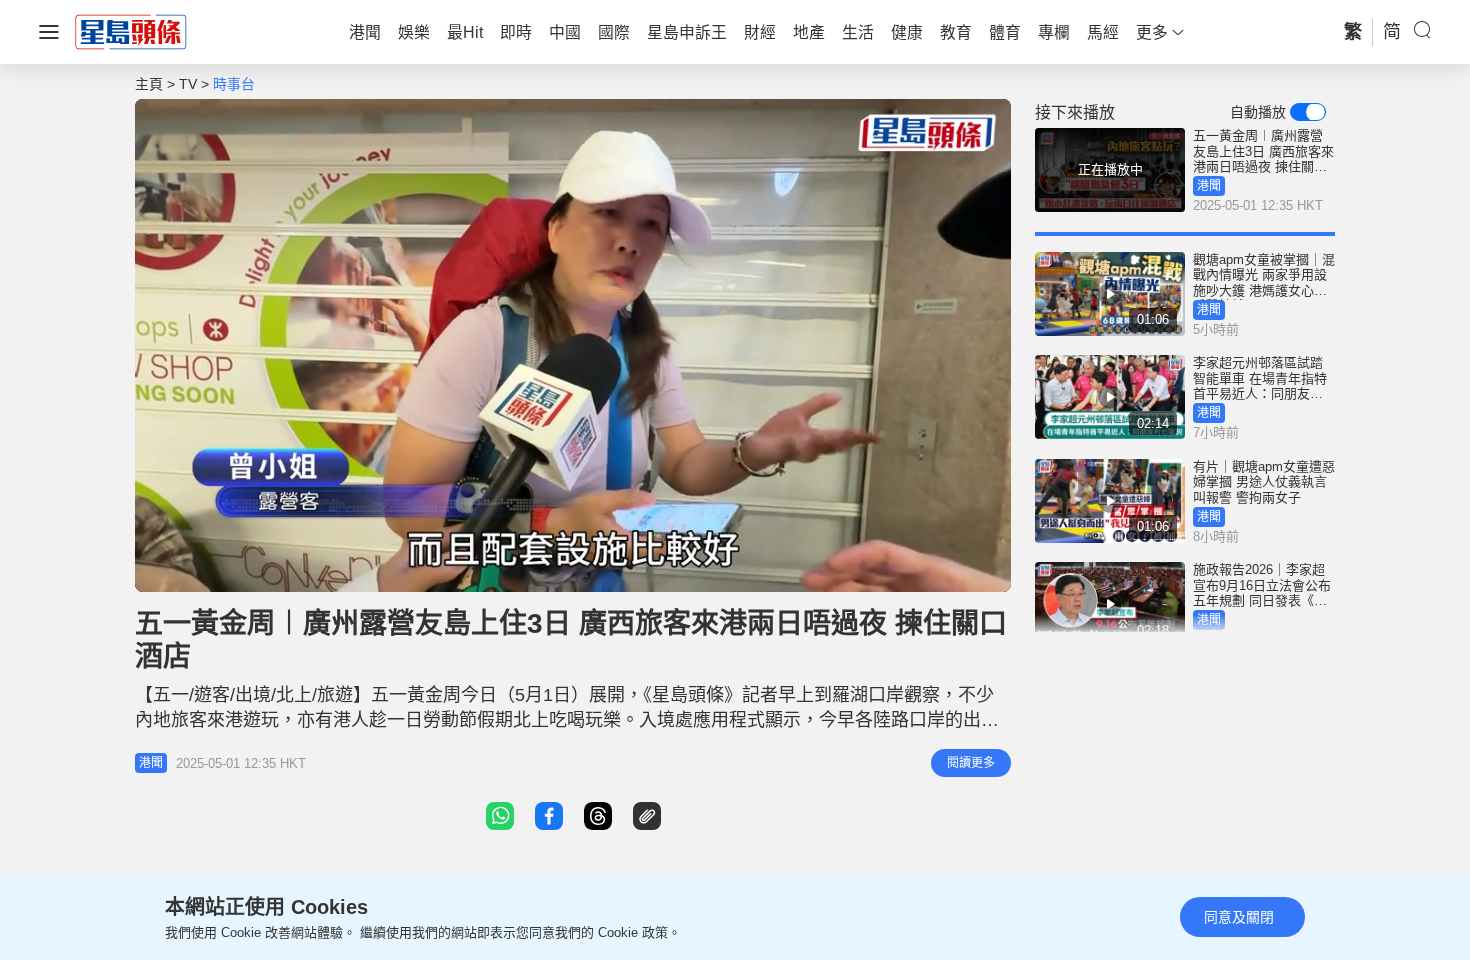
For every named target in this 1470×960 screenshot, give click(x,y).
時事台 (234, 84)
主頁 (149, 84)
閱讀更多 (971, 763)
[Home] (131, 31)
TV (188, 84)
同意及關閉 (1239, 917)
